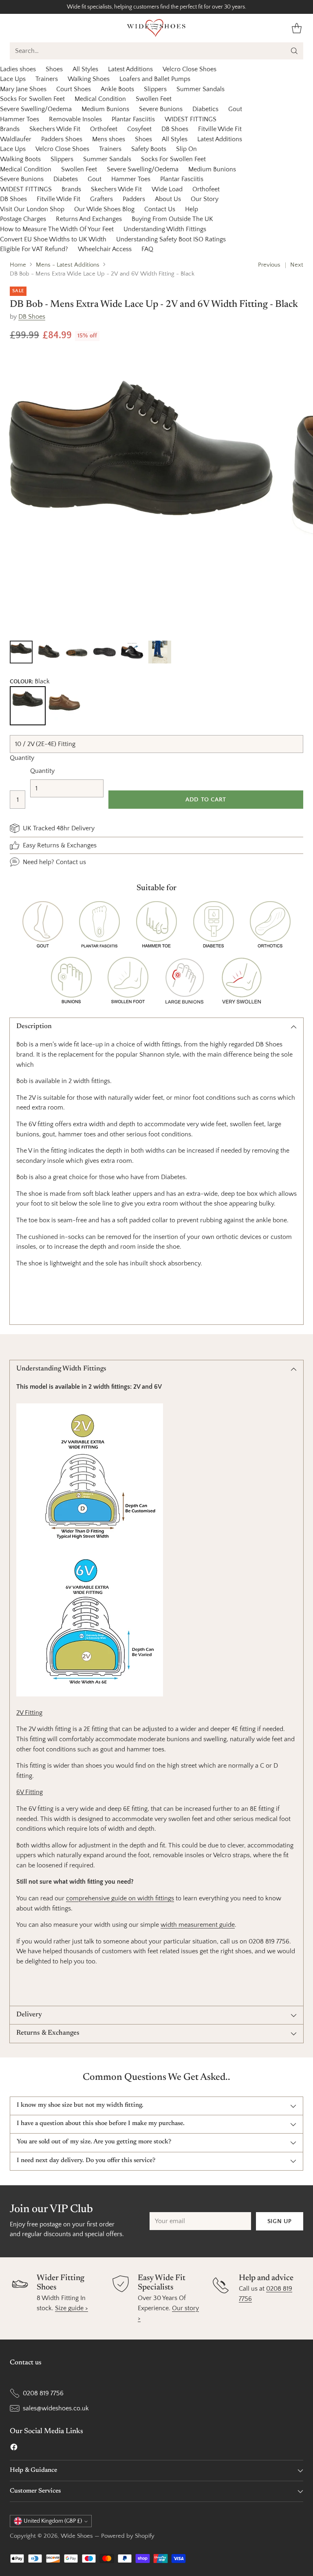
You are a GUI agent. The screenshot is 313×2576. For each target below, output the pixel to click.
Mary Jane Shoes (23, 89)
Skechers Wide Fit (55, 129)
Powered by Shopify (128, 2536)
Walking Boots (20, 159)
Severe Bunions (161, 109)
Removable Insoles (75, 119)
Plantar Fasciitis (133, 119)
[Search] (294, 51)
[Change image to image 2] (49, 652)
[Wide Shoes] (156, 28)
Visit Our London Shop (32, 209)
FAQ (147, 249)
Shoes (54, 69)
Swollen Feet (154, 99)
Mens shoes (109, 139)
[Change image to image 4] (104, 652)
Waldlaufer (16, 139)
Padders (134, 199)
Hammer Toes (20, 119)
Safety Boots (149, 149)
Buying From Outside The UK (172, 219)
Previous (269, 265)
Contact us (71, 862)
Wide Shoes (77, 2536)
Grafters (101, 199)
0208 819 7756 (43, 2393)
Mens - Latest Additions (68, 265)
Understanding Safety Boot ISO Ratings (171, 239)
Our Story (205, 199)
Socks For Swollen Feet (32, 99)
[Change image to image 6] (160, 652)
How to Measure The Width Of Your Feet (57, 229)
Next (297, 265)
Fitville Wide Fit (220, 129)
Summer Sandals (201, 89)
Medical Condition (100, 99)
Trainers (47, 79)
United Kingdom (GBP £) (53, 2521)
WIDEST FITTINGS (191, 119)
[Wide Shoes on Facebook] (14, 2449)
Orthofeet (104, 129)
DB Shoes (175, 129)
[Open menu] (14, 28)
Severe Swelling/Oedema (36, 109)
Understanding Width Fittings (165, 229)
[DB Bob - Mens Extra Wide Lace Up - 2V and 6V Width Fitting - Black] (141, 493)
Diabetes (66, 179)
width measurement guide (198, 1925)
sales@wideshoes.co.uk (56, 2408)
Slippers (155, 89)
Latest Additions (130, 69)
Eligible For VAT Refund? (34, 249)
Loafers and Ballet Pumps (155, 79)
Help (192, 209)
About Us (168, 199)
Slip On (186, 149)
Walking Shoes (89, 79)
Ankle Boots (117, 89)
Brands (10, 129)
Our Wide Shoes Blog (104, 209)
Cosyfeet (139, 129)
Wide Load (167, 189)
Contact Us (160, 209)
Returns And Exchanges (89, 219)
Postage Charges (23, 219)
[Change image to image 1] (21, 652)
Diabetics (205, 109)
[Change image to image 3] (77, 652)
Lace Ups (13, 79)
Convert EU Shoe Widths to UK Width (53, 239)
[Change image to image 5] (132, 652)
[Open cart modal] (296, 28)
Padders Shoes (62, 139)
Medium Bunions (105, 109)
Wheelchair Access (105, 249)
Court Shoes (74, 89)
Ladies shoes (18, 69)
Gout (235, 109)
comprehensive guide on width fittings (120, 1898)
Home (18, 265)
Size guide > (72, 2308)
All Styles (85, 69)
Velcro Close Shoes (190, 69)
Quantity (22, 758)
